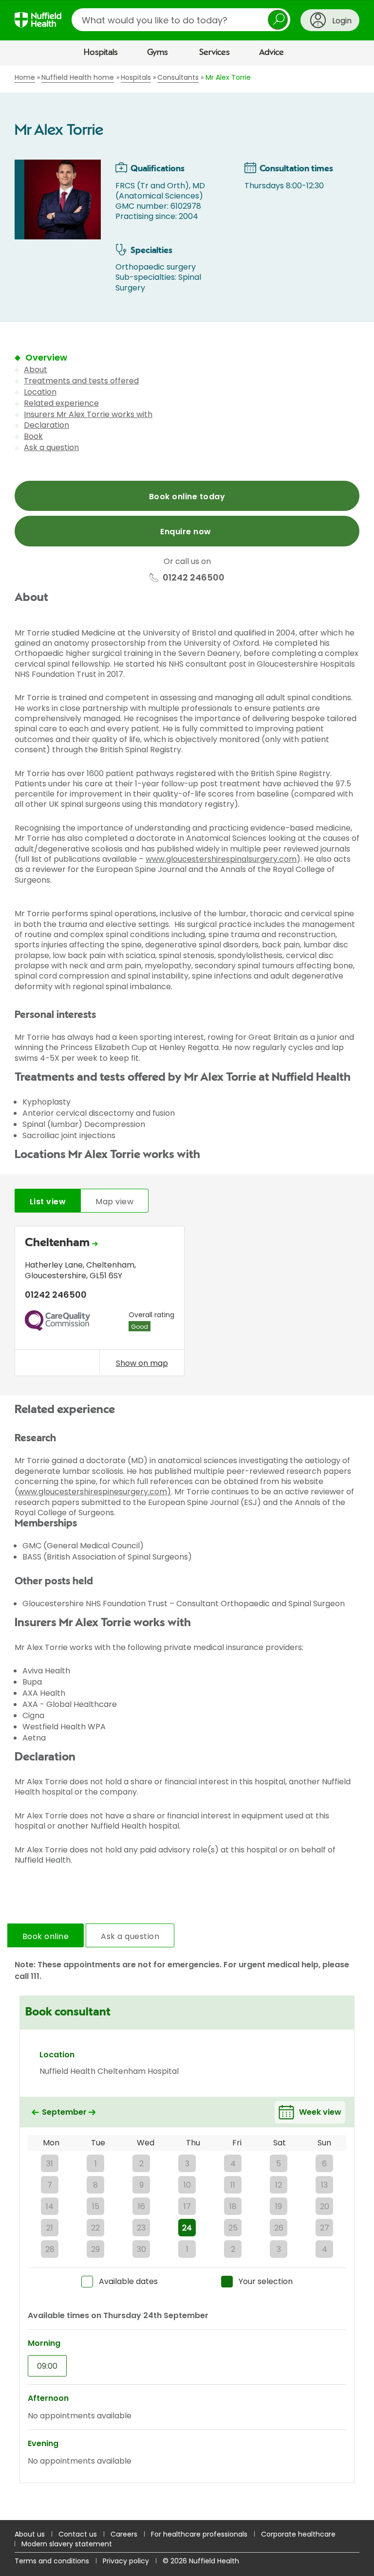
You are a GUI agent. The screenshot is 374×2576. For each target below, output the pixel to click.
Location (40, 392)
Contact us (78, 2534)
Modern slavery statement (67, 2544)
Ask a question (51, 447)
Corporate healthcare (298, 2534)
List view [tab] (48, 1202)
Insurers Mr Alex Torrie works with (88, 414)
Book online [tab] (46, 1936)
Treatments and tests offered (81, 381)
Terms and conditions (52, 2561)
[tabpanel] (187, 1303)
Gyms (158, 53)
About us (30, 2534)
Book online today (187, 497)
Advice (271, 53)
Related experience (61, 403)
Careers (124, 2534)
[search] (181, 20)
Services (215, 53)
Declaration (47, 425)
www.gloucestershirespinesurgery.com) (94, 1492)
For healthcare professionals (199, 2534)
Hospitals (101, 53)
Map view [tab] (114, 1202)
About (36, 370)
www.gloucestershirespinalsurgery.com (221, 859)
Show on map (142, 1363)
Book (33, 436)
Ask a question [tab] (130, 1936)
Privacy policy (126, 2561)
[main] (187, 1293)
